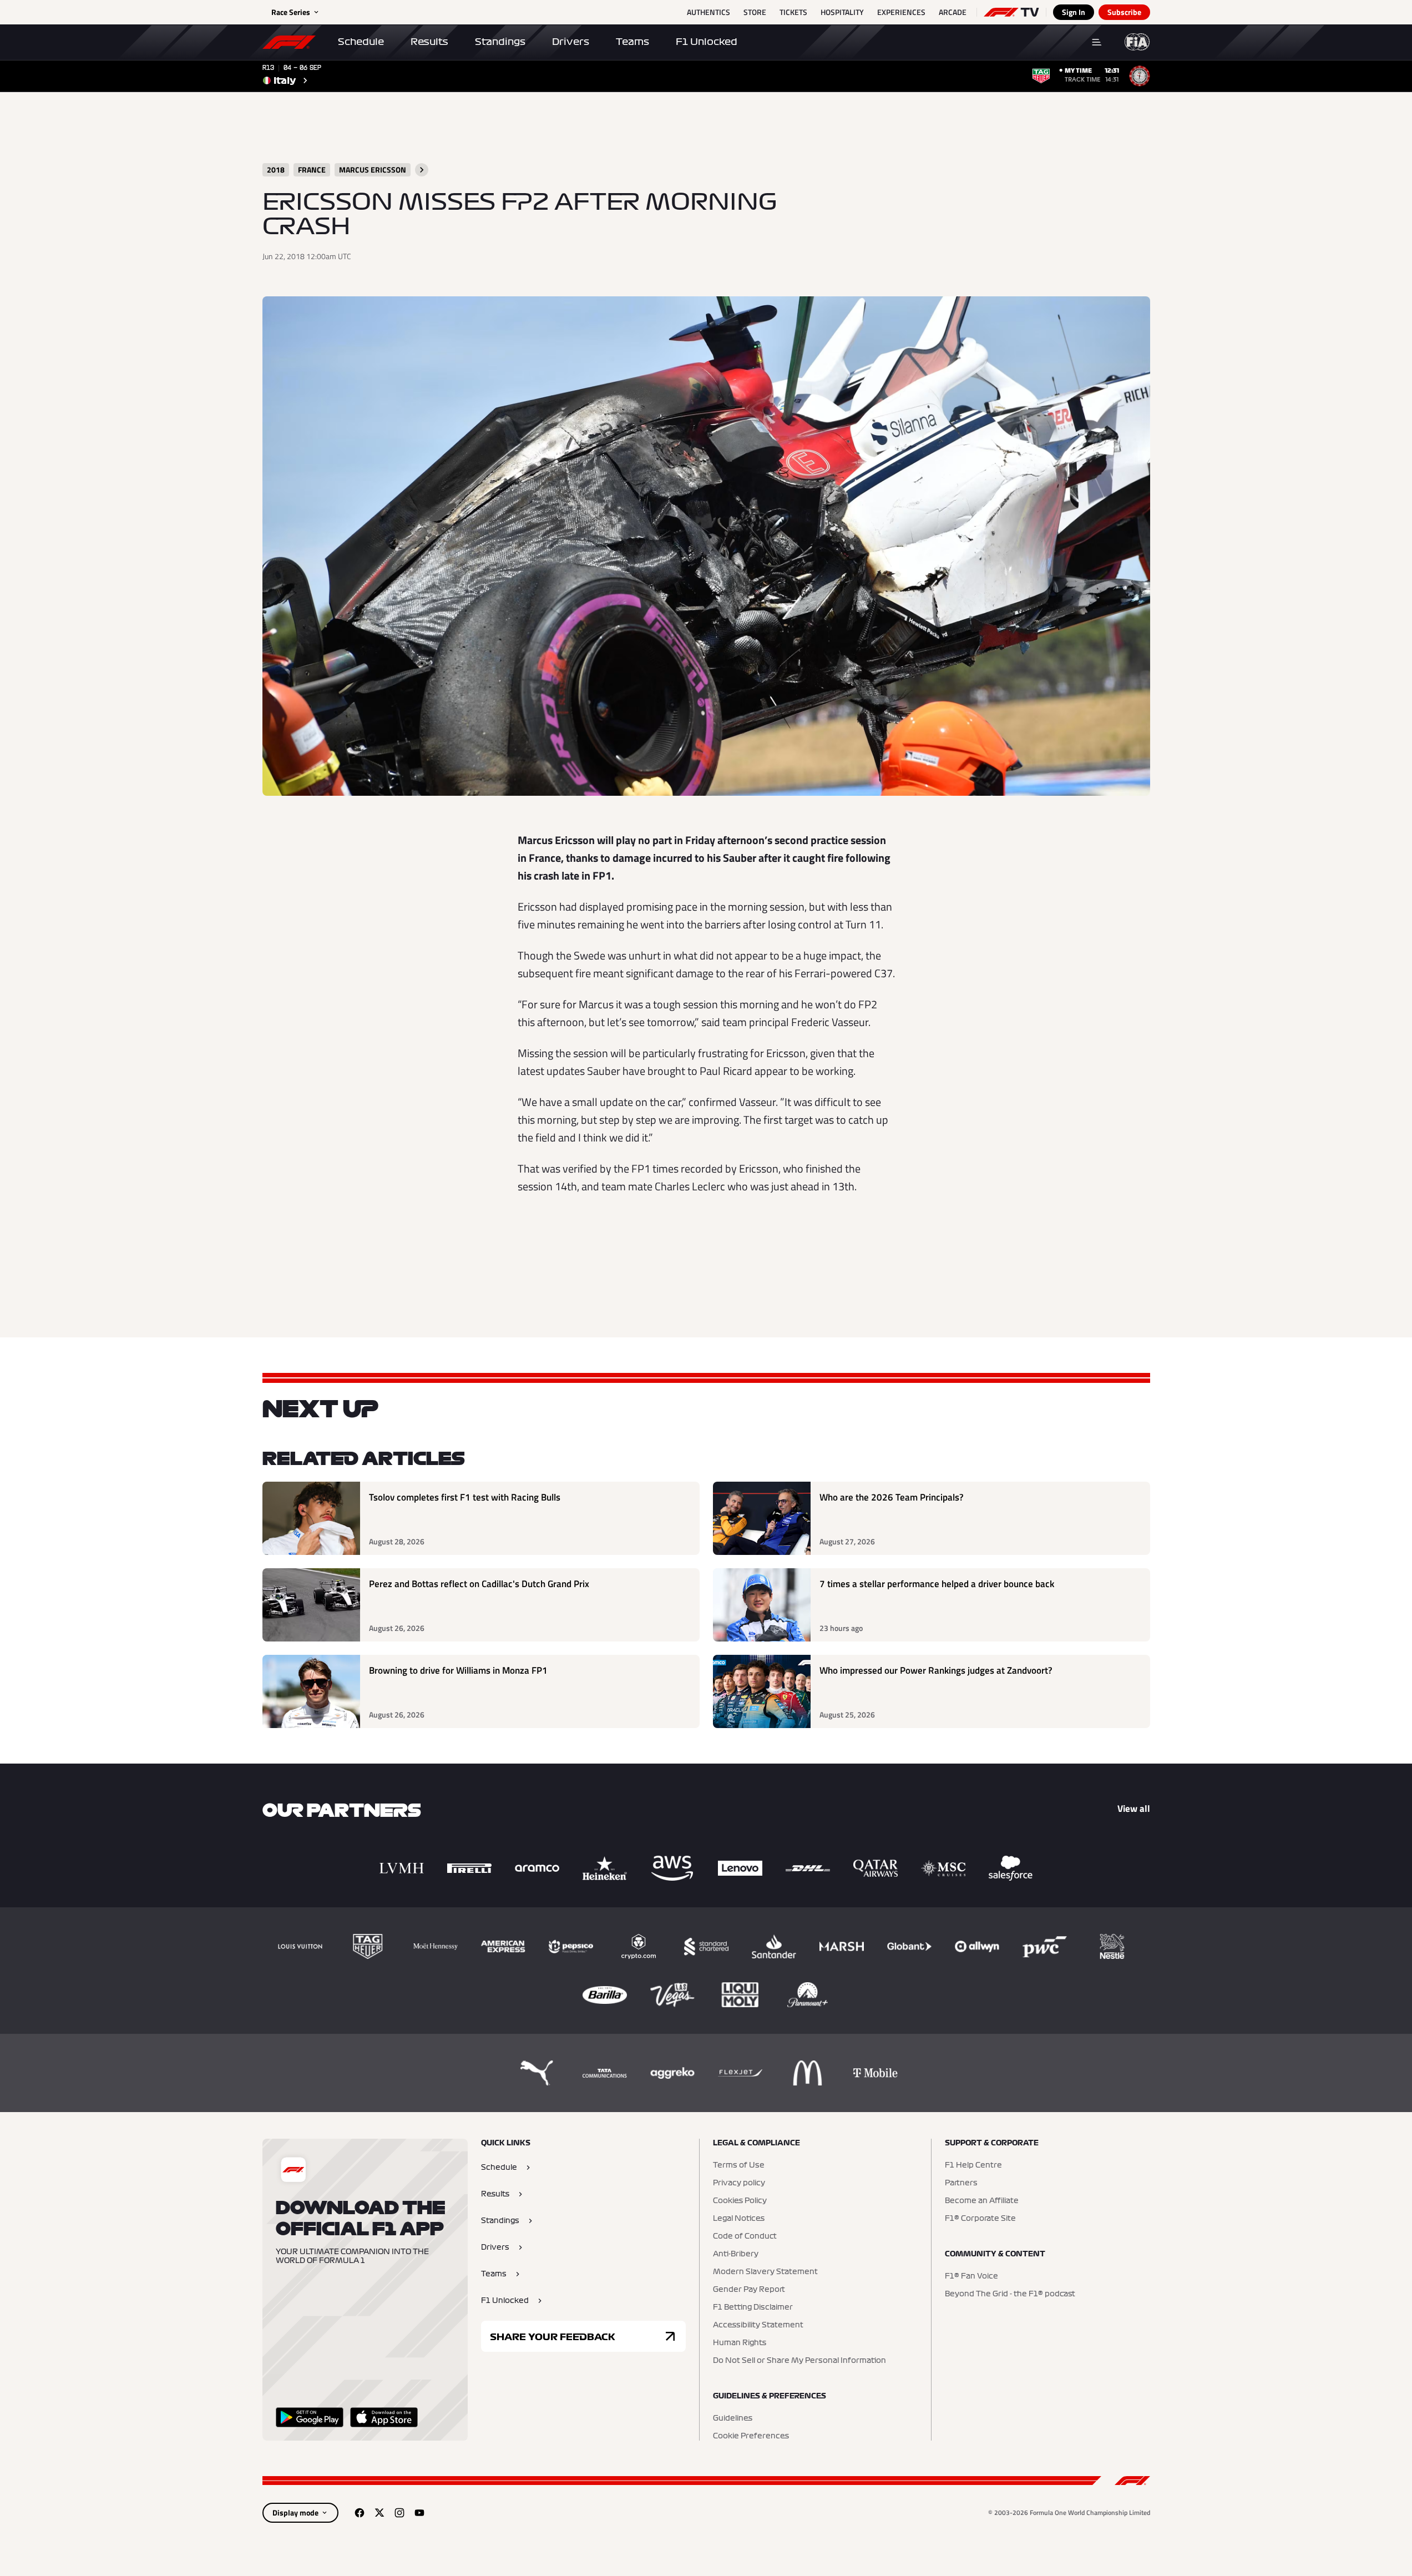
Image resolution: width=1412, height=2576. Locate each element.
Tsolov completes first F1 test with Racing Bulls (465, 1497)
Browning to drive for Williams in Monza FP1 (458, 1671)
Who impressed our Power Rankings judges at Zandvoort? (936, 1671)
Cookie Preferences (751, 2436)
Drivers (571, 42)
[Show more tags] (422, 170)
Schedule (361, 42)
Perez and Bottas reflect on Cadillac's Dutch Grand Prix (479, 1584)
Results (429, 42)
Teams (632, 42)
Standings (500, 42)
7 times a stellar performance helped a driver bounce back (937, 1584)
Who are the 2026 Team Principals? (892, 1497)
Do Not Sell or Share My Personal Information (799, 2361)
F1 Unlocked (707, 42)
